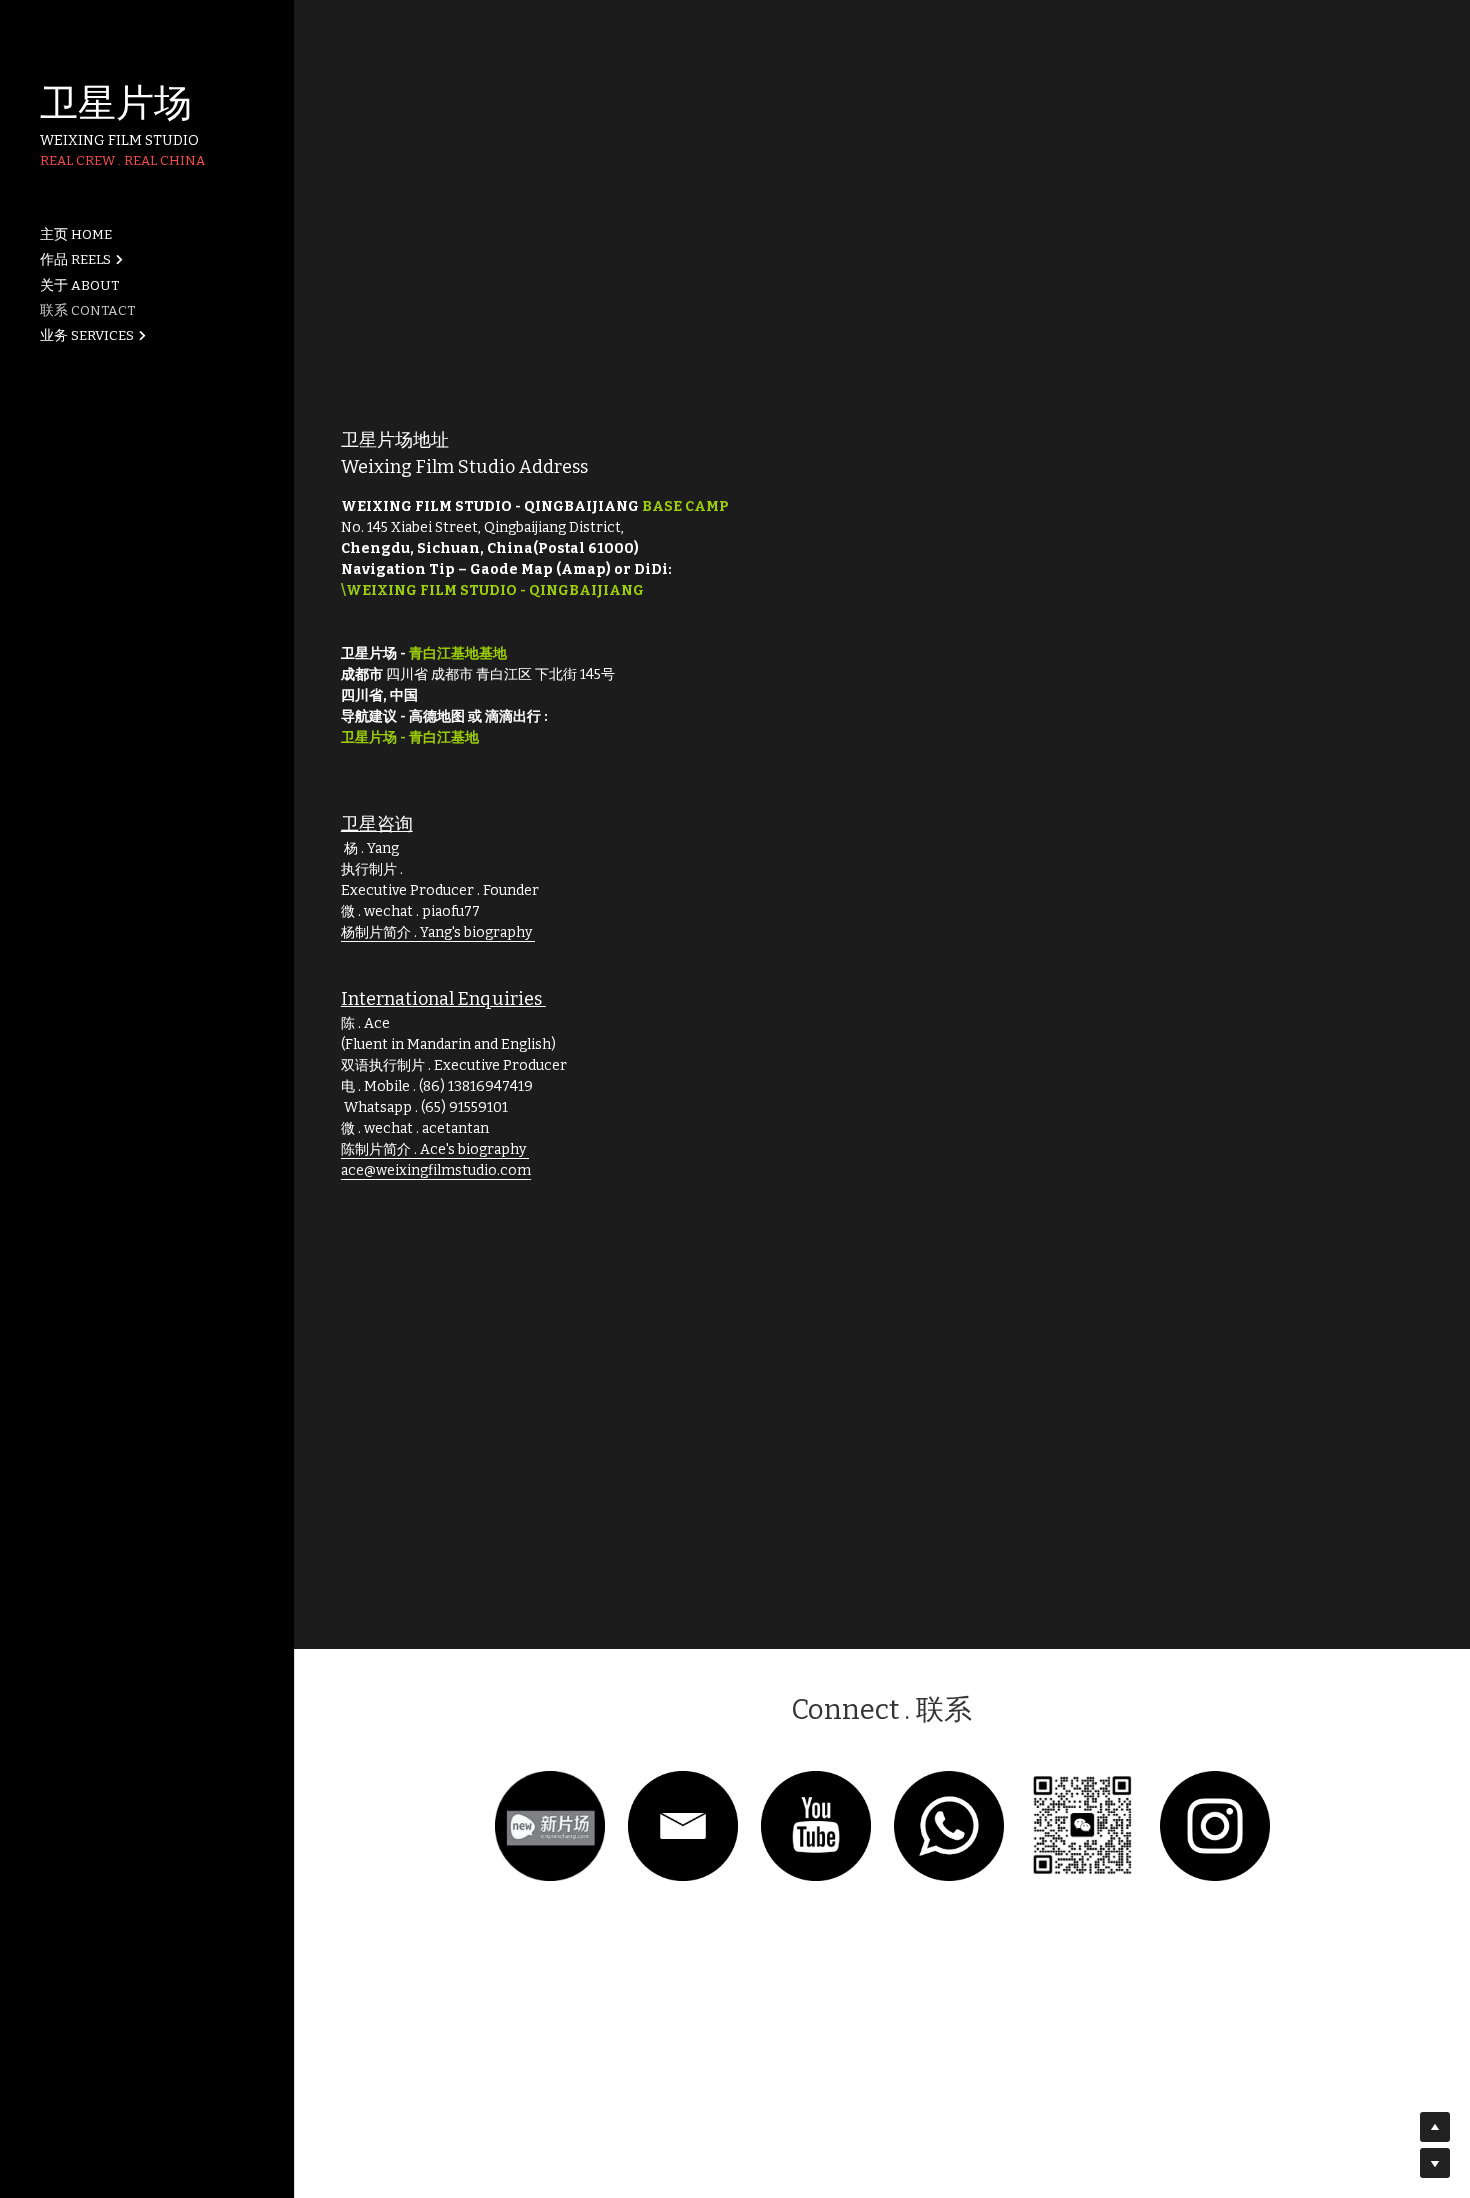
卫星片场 (116, 103)
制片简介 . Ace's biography (442, 1149)
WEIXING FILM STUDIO (119, 140)
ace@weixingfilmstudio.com (436, 1170)
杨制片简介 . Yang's (402, 932)
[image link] (550, 1825)
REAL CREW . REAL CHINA (122, 160)
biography (498, 932)
